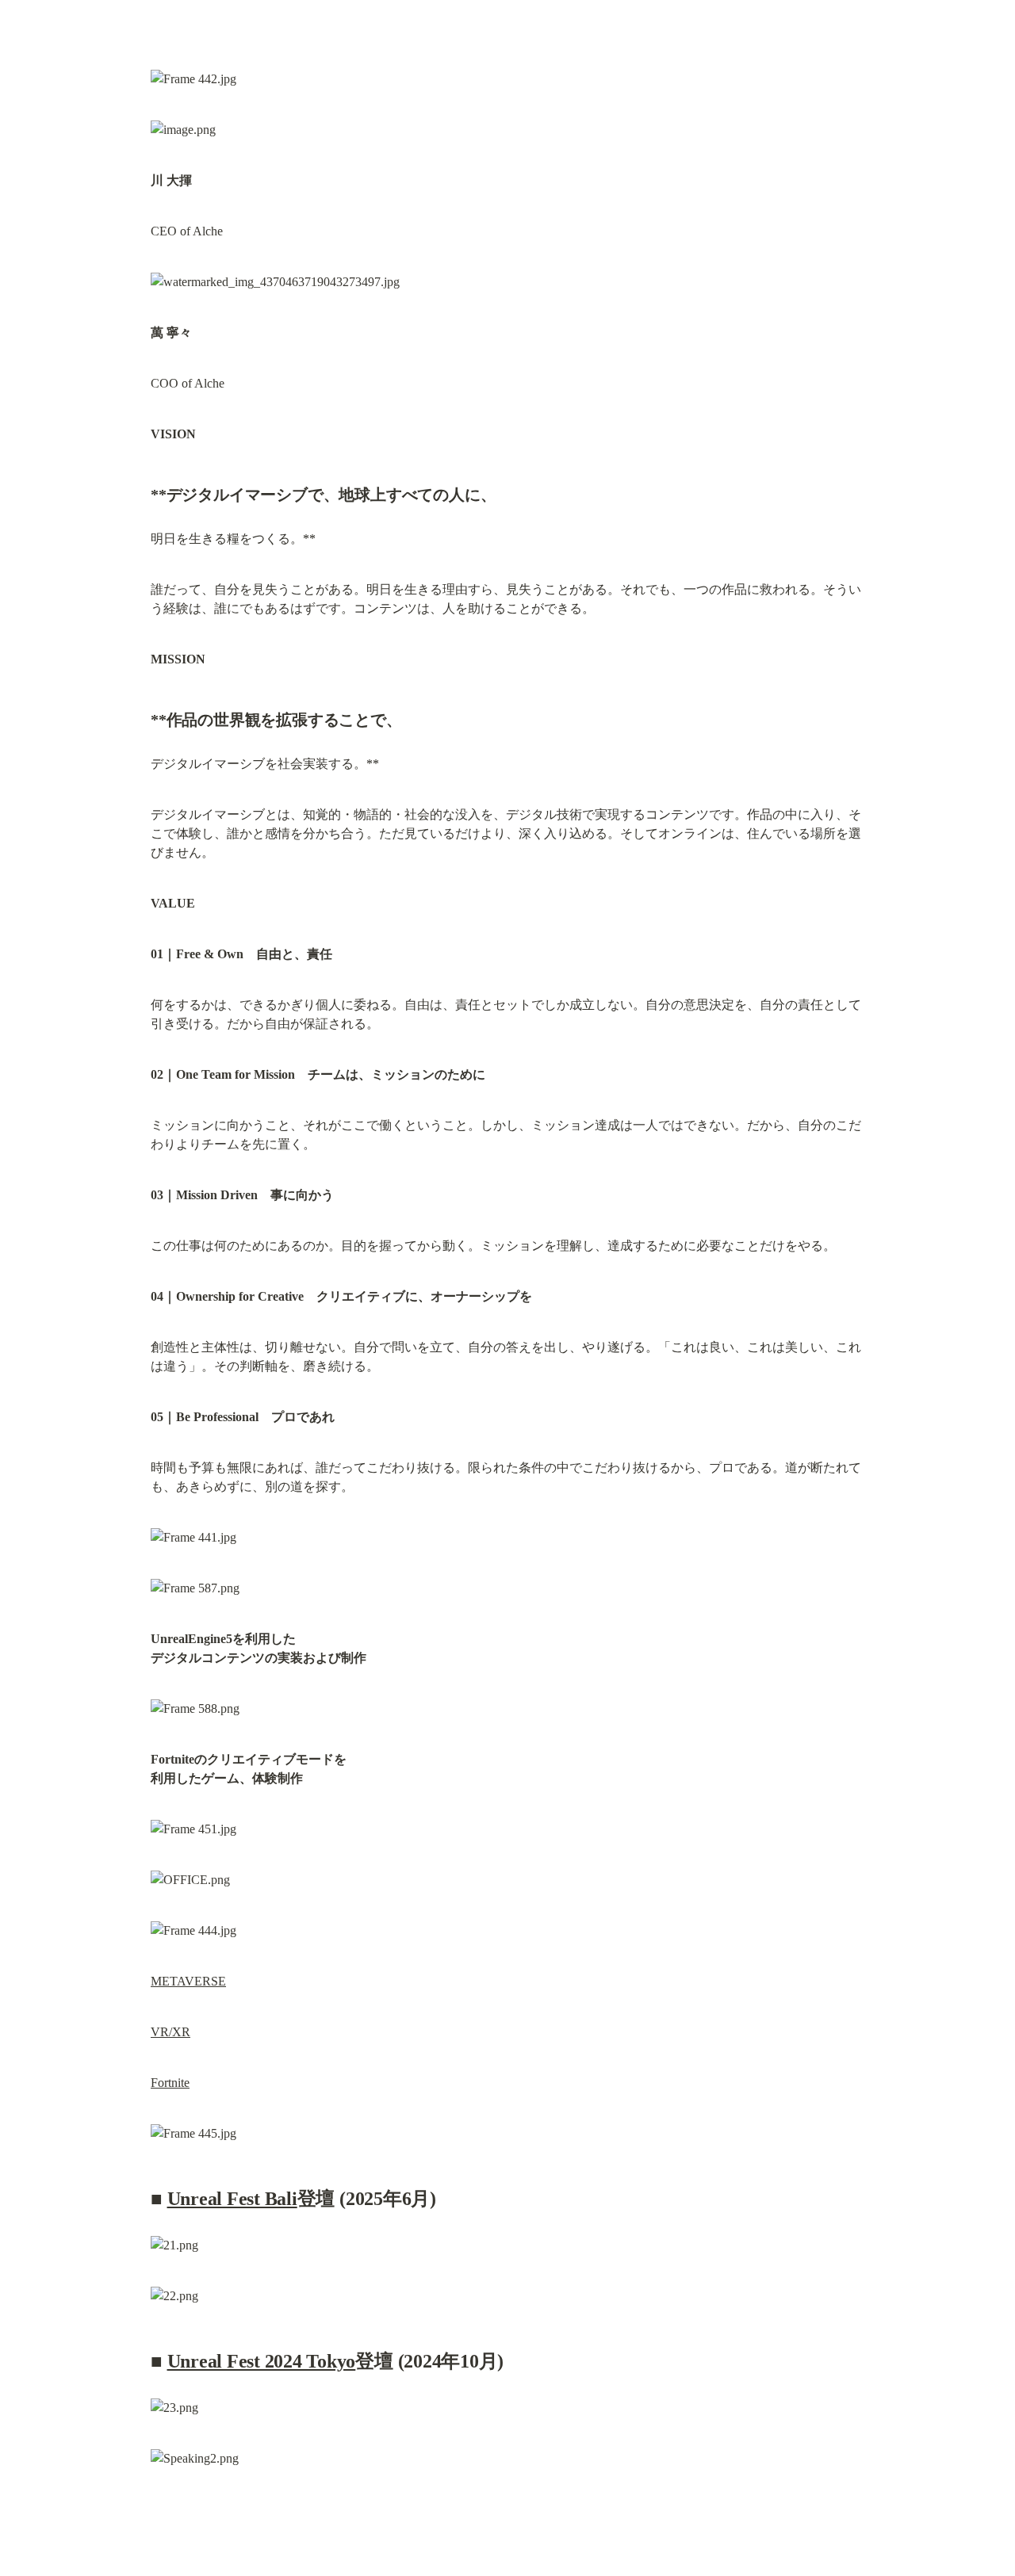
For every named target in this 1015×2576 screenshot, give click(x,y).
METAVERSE (188, 1981)
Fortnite (170, 2083)
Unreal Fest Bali (232, 2199)
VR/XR (170, 2032)
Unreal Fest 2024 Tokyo (262, 2361)
